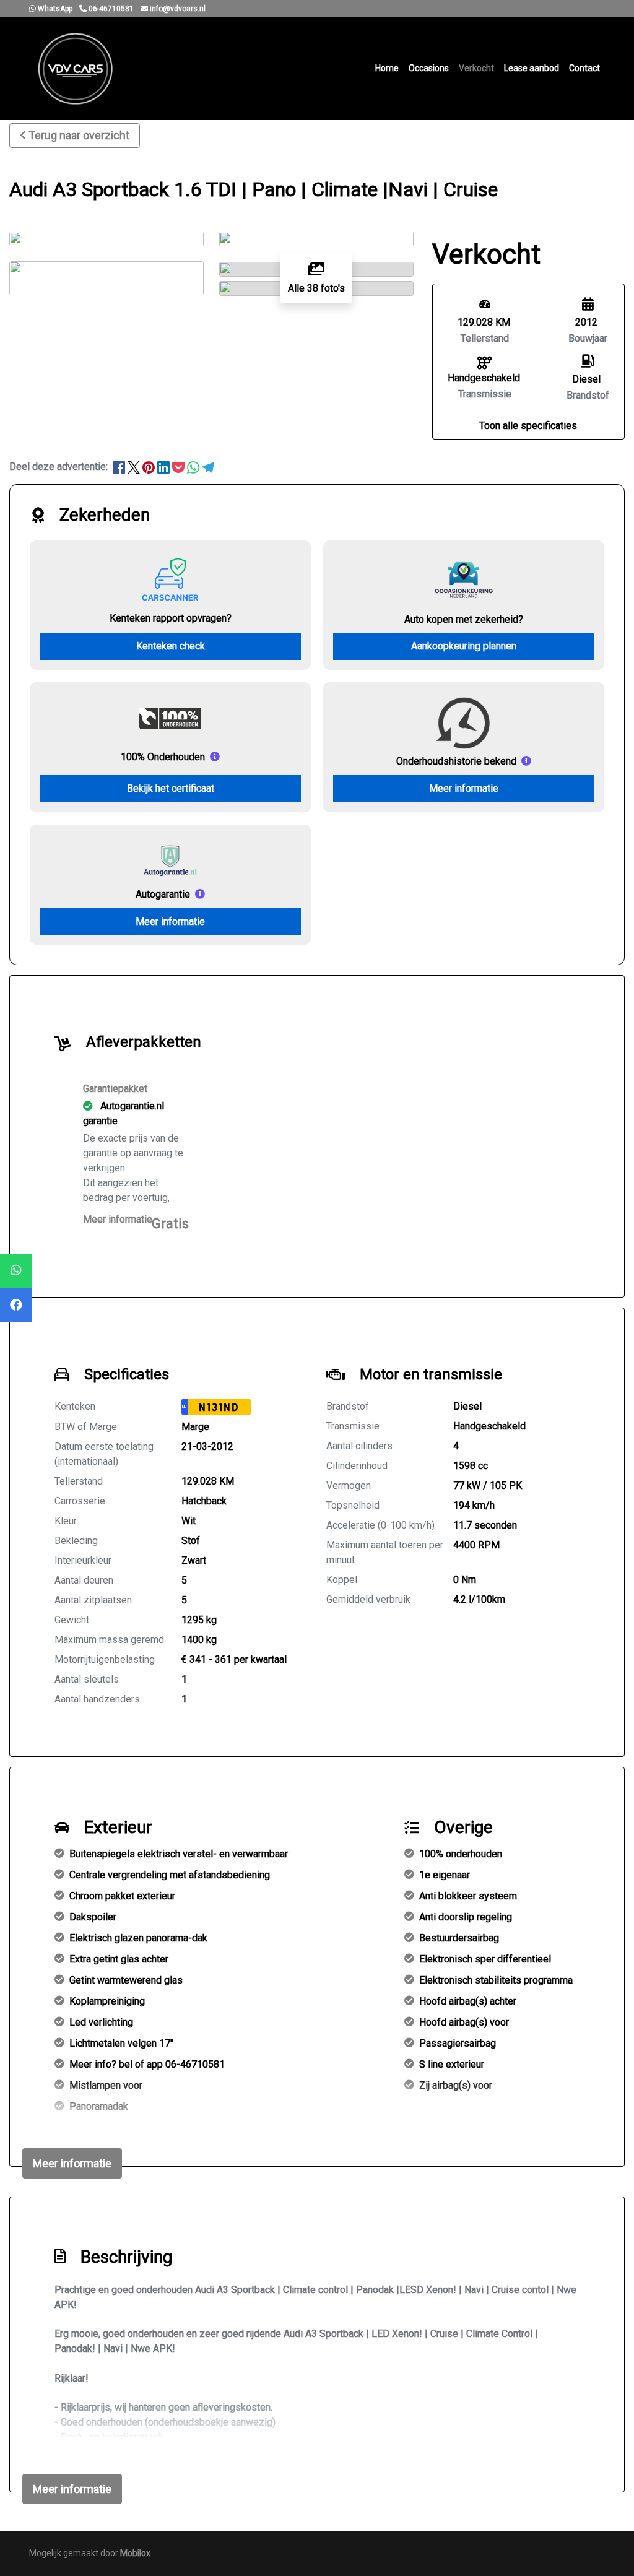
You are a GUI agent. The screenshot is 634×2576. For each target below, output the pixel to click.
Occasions (429, 68)
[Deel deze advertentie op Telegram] (208, 466)
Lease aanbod (532, 68)
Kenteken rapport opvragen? (171, 618)
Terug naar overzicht (79, 135)
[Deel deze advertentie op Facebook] (120, 466)
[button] (528, 426)
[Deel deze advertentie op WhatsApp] (194, 466)
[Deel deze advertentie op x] (134, 466)
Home (387, 68)
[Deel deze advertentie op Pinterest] (150, 466)
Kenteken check (171, 646)
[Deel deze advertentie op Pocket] (180, 466)
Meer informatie (464, 788)
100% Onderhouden (163, 757)
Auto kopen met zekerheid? (464, 619)
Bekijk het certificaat (171, 788)
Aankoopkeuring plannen (464, 646)
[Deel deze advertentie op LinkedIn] (165, 466)
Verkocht (476, 68)
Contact (584, 68)
